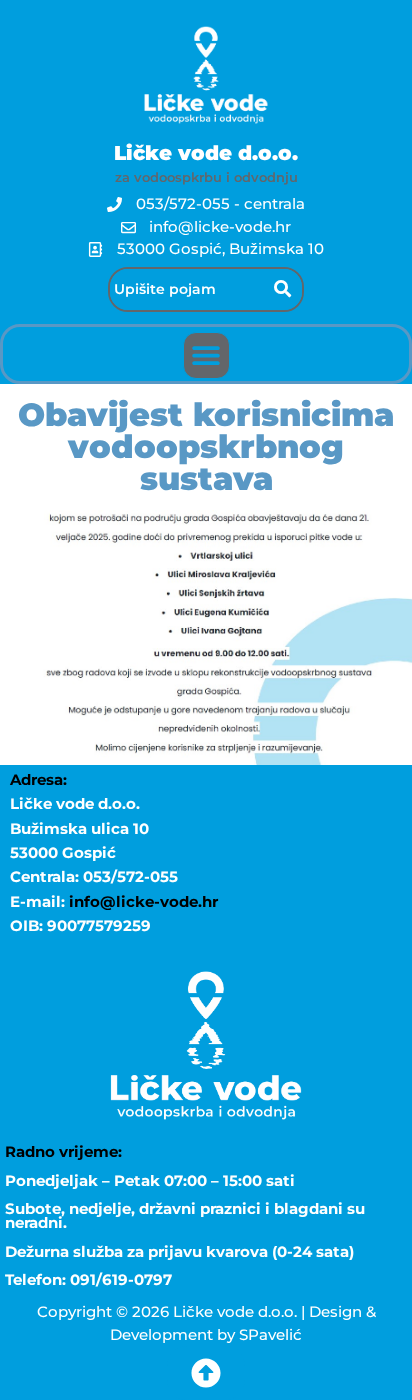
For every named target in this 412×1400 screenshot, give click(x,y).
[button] (206, 355)
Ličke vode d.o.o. (206, 153)
